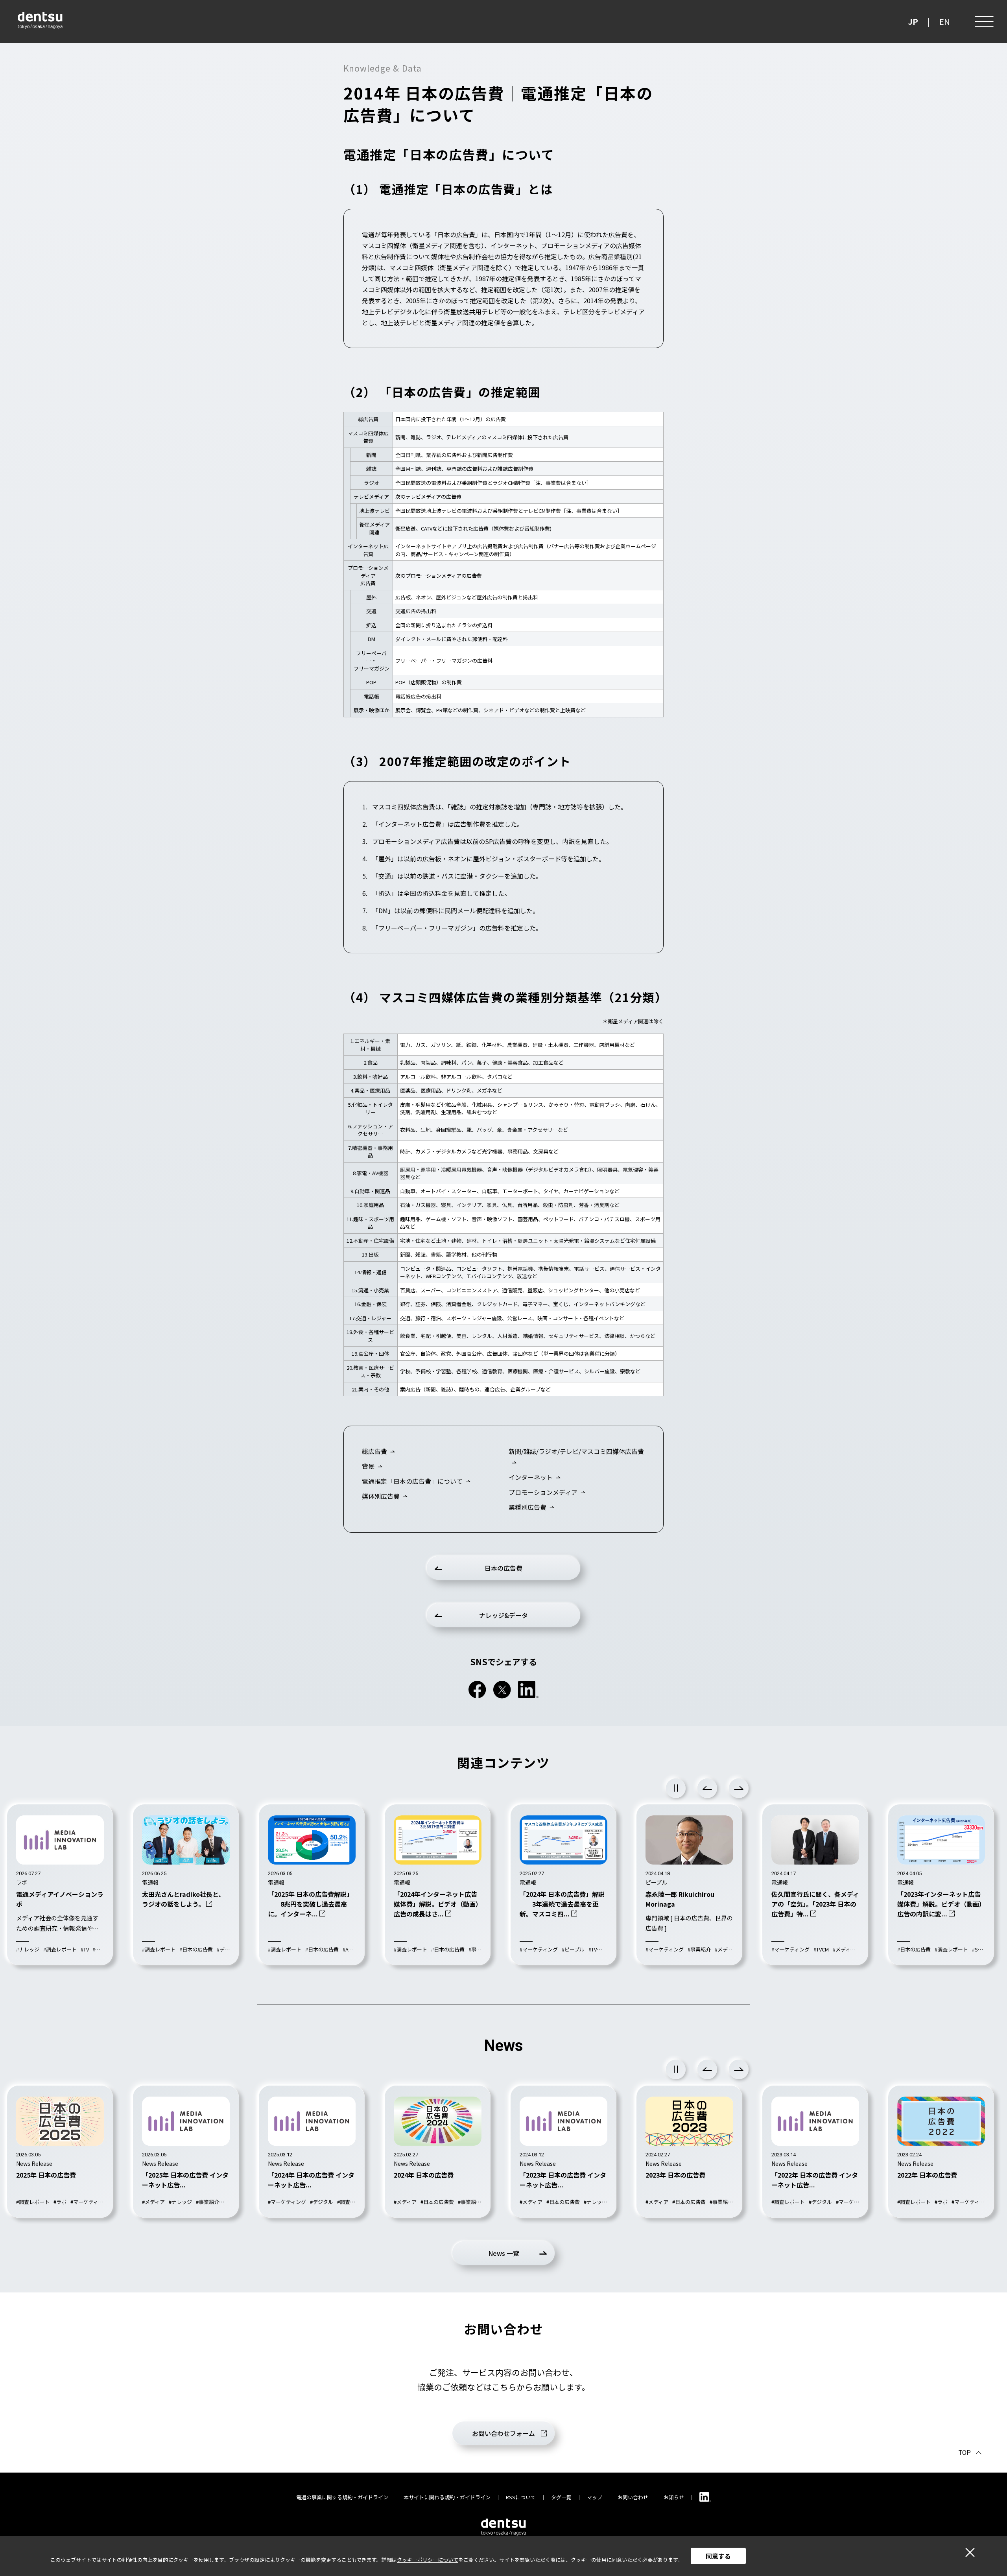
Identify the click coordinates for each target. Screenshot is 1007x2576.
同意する (718, 2556)
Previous (707, 1788)
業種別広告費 (527, 1507)
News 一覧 (504, 2253)
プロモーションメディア (543, 1492)
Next (739, 1788)
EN (945, 21)
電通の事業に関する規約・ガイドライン (342, 2497)
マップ (595, 2497)
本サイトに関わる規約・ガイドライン (447, 2497)
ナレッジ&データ (503, 1615)
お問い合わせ (633, 2497)
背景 (368, 1466)
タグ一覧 (561, 2497)
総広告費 (374, 1451)
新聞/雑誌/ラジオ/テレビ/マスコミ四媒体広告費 (576, 1451)
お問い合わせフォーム (503, 2433)
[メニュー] (983, 22)
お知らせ (674, 2497)
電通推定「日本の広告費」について (412, 1481)
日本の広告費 (503, 1568)
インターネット (531, 1477)
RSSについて (521, 2497)
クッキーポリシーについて (428, 2560)
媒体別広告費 (381, 1496)
